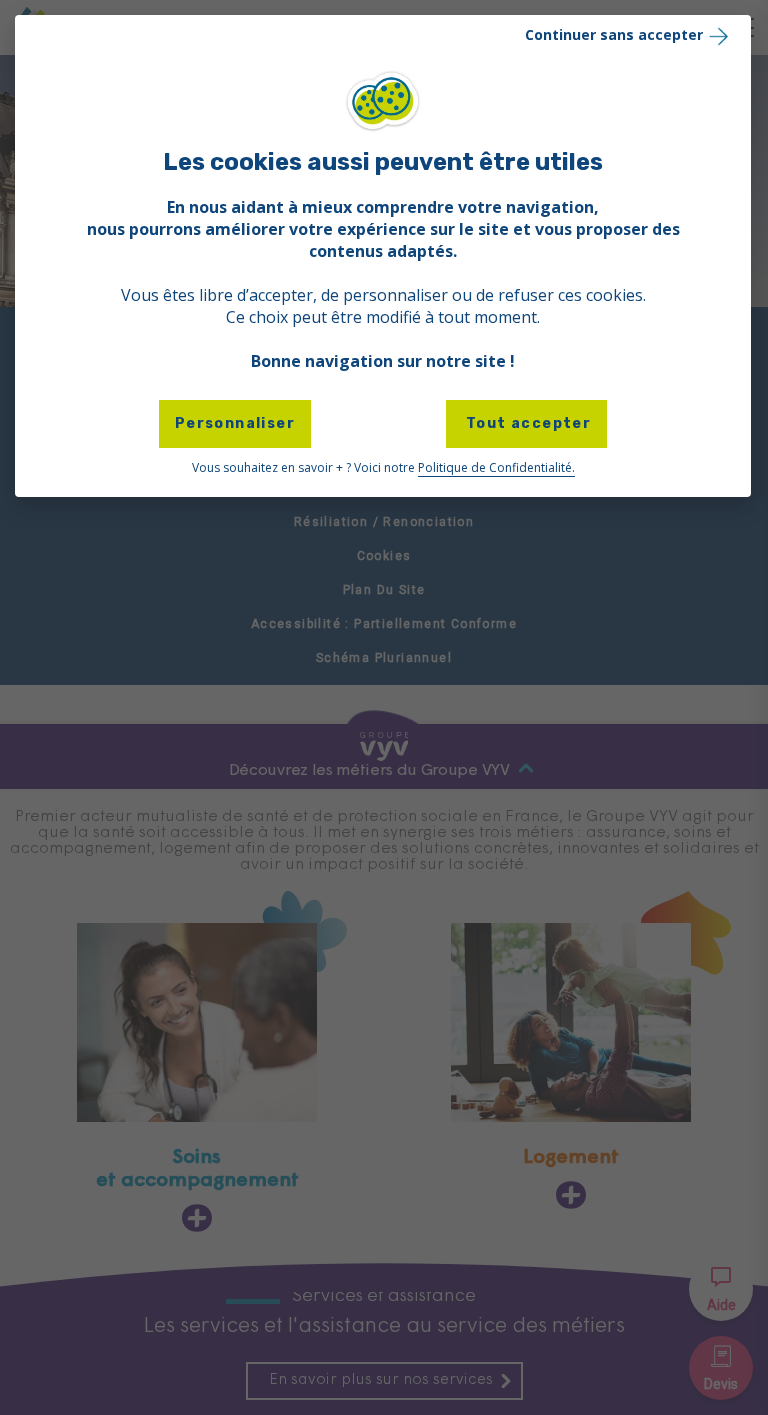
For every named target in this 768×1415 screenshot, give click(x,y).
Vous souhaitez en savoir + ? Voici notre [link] (383, 467)
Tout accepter (527, 423)
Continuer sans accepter (614, 34)
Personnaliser (235, 423)
